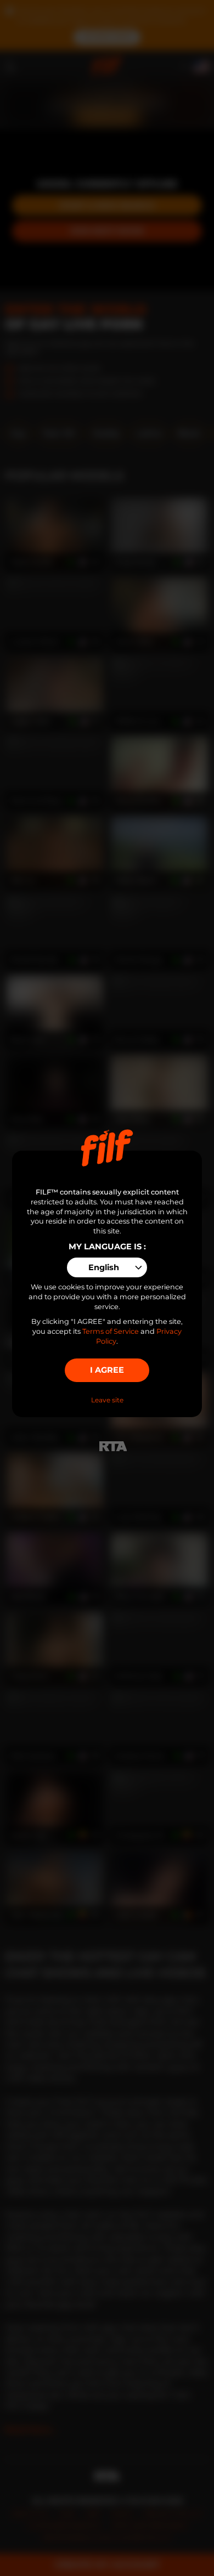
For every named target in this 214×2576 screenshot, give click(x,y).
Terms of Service (111, 1331)
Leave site (107, 1400)
